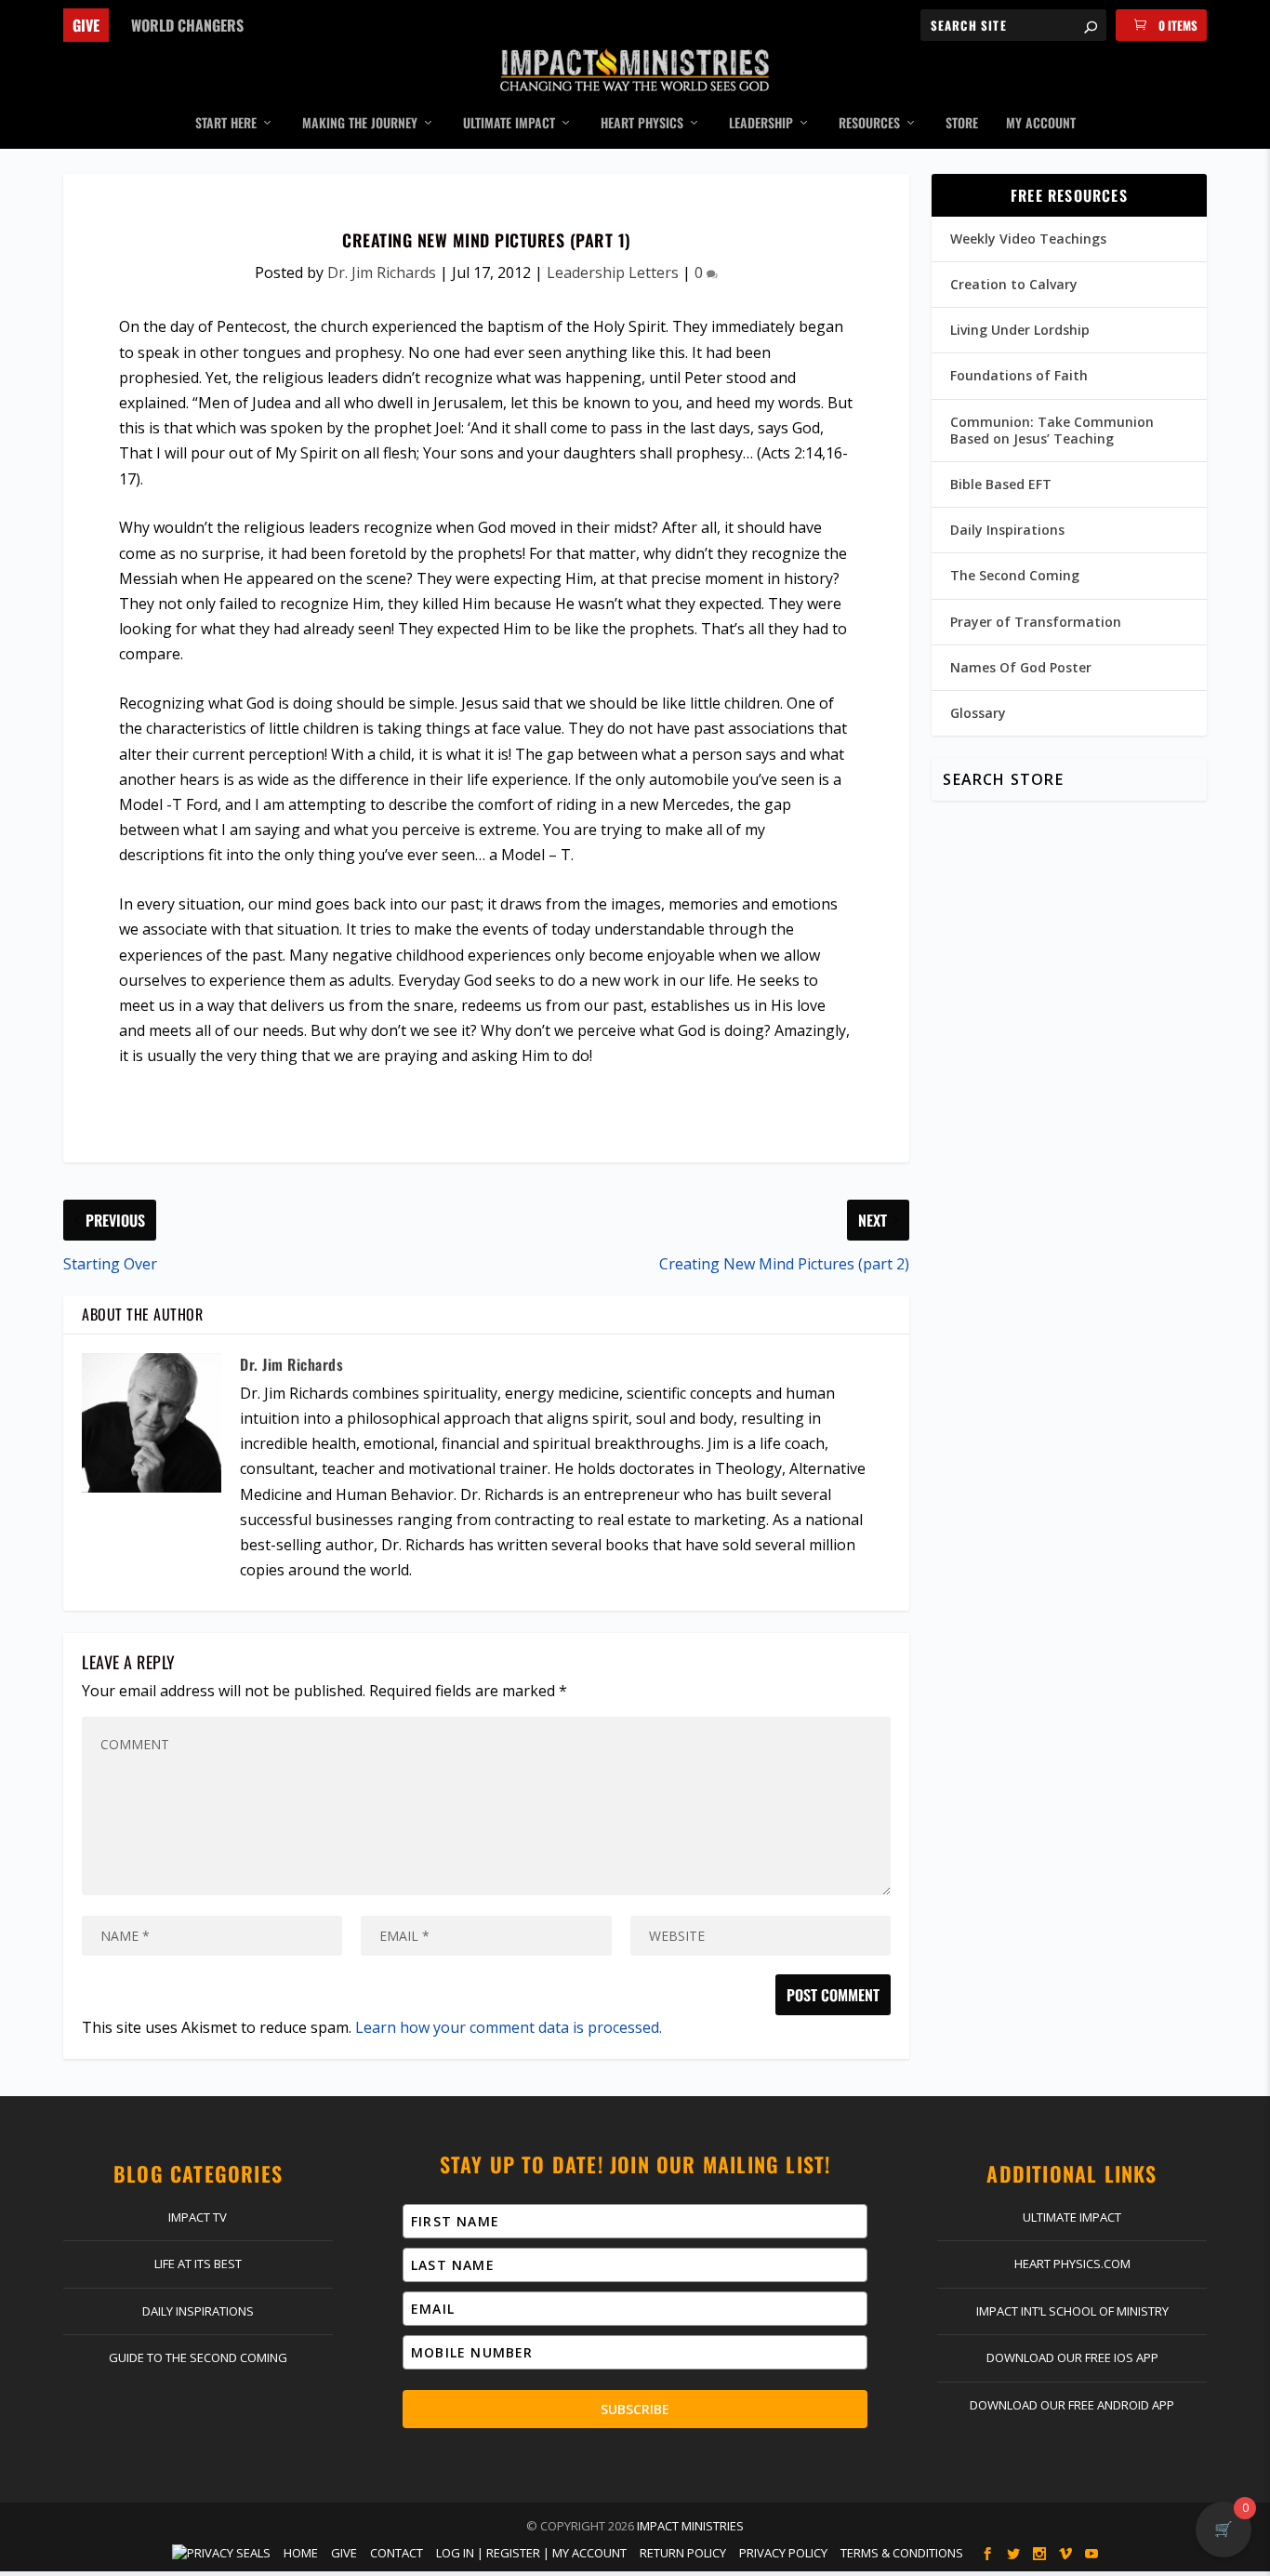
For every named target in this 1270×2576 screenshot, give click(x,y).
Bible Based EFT (1001, 484)
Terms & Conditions (902, 2553)
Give (86, 25)
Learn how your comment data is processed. (509, 2027)
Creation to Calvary (1014, 284)
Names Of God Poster (1021, 667)
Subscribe (635, 2409)
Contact (397, 2553)
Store (962, 124)
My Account (1041, 124)
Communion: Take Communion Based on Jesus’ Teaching (1052, 430)
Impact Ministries (690, 2526)
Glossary (978, 713)
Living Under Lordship (1020, 330)
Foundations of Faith (1019, 375)
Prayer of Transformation (1036, 622)
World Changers (187, 25)
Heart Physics (642, 124)
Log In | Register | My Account (531, 2553)
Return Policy (683, 2553)
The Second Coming (1015, 575)
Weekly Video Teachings (1028, 239)
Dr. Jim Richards (382, 272)
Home (301, 2553)
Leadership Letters (613, 272)
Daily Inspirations (1007, 530)
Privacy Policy (783, 2553)
